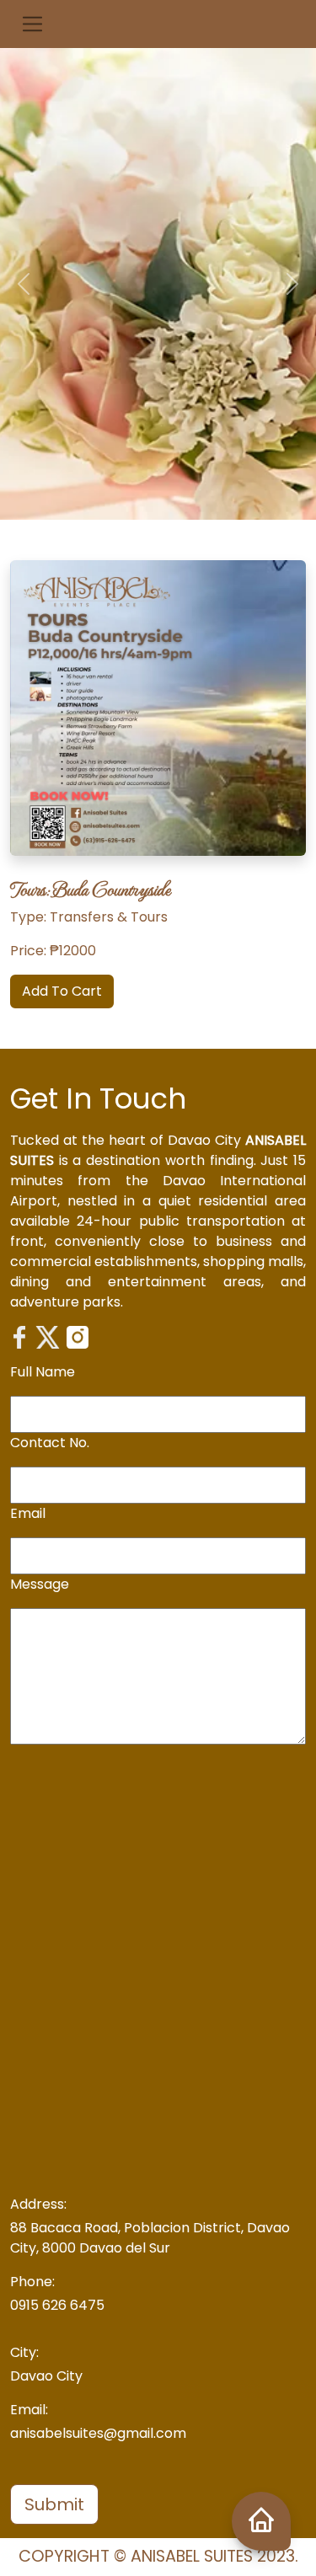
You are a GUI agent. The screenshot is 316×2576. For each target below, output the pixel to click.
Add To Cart (62, 991)
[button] (32, 24)
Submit (54, 2504)
